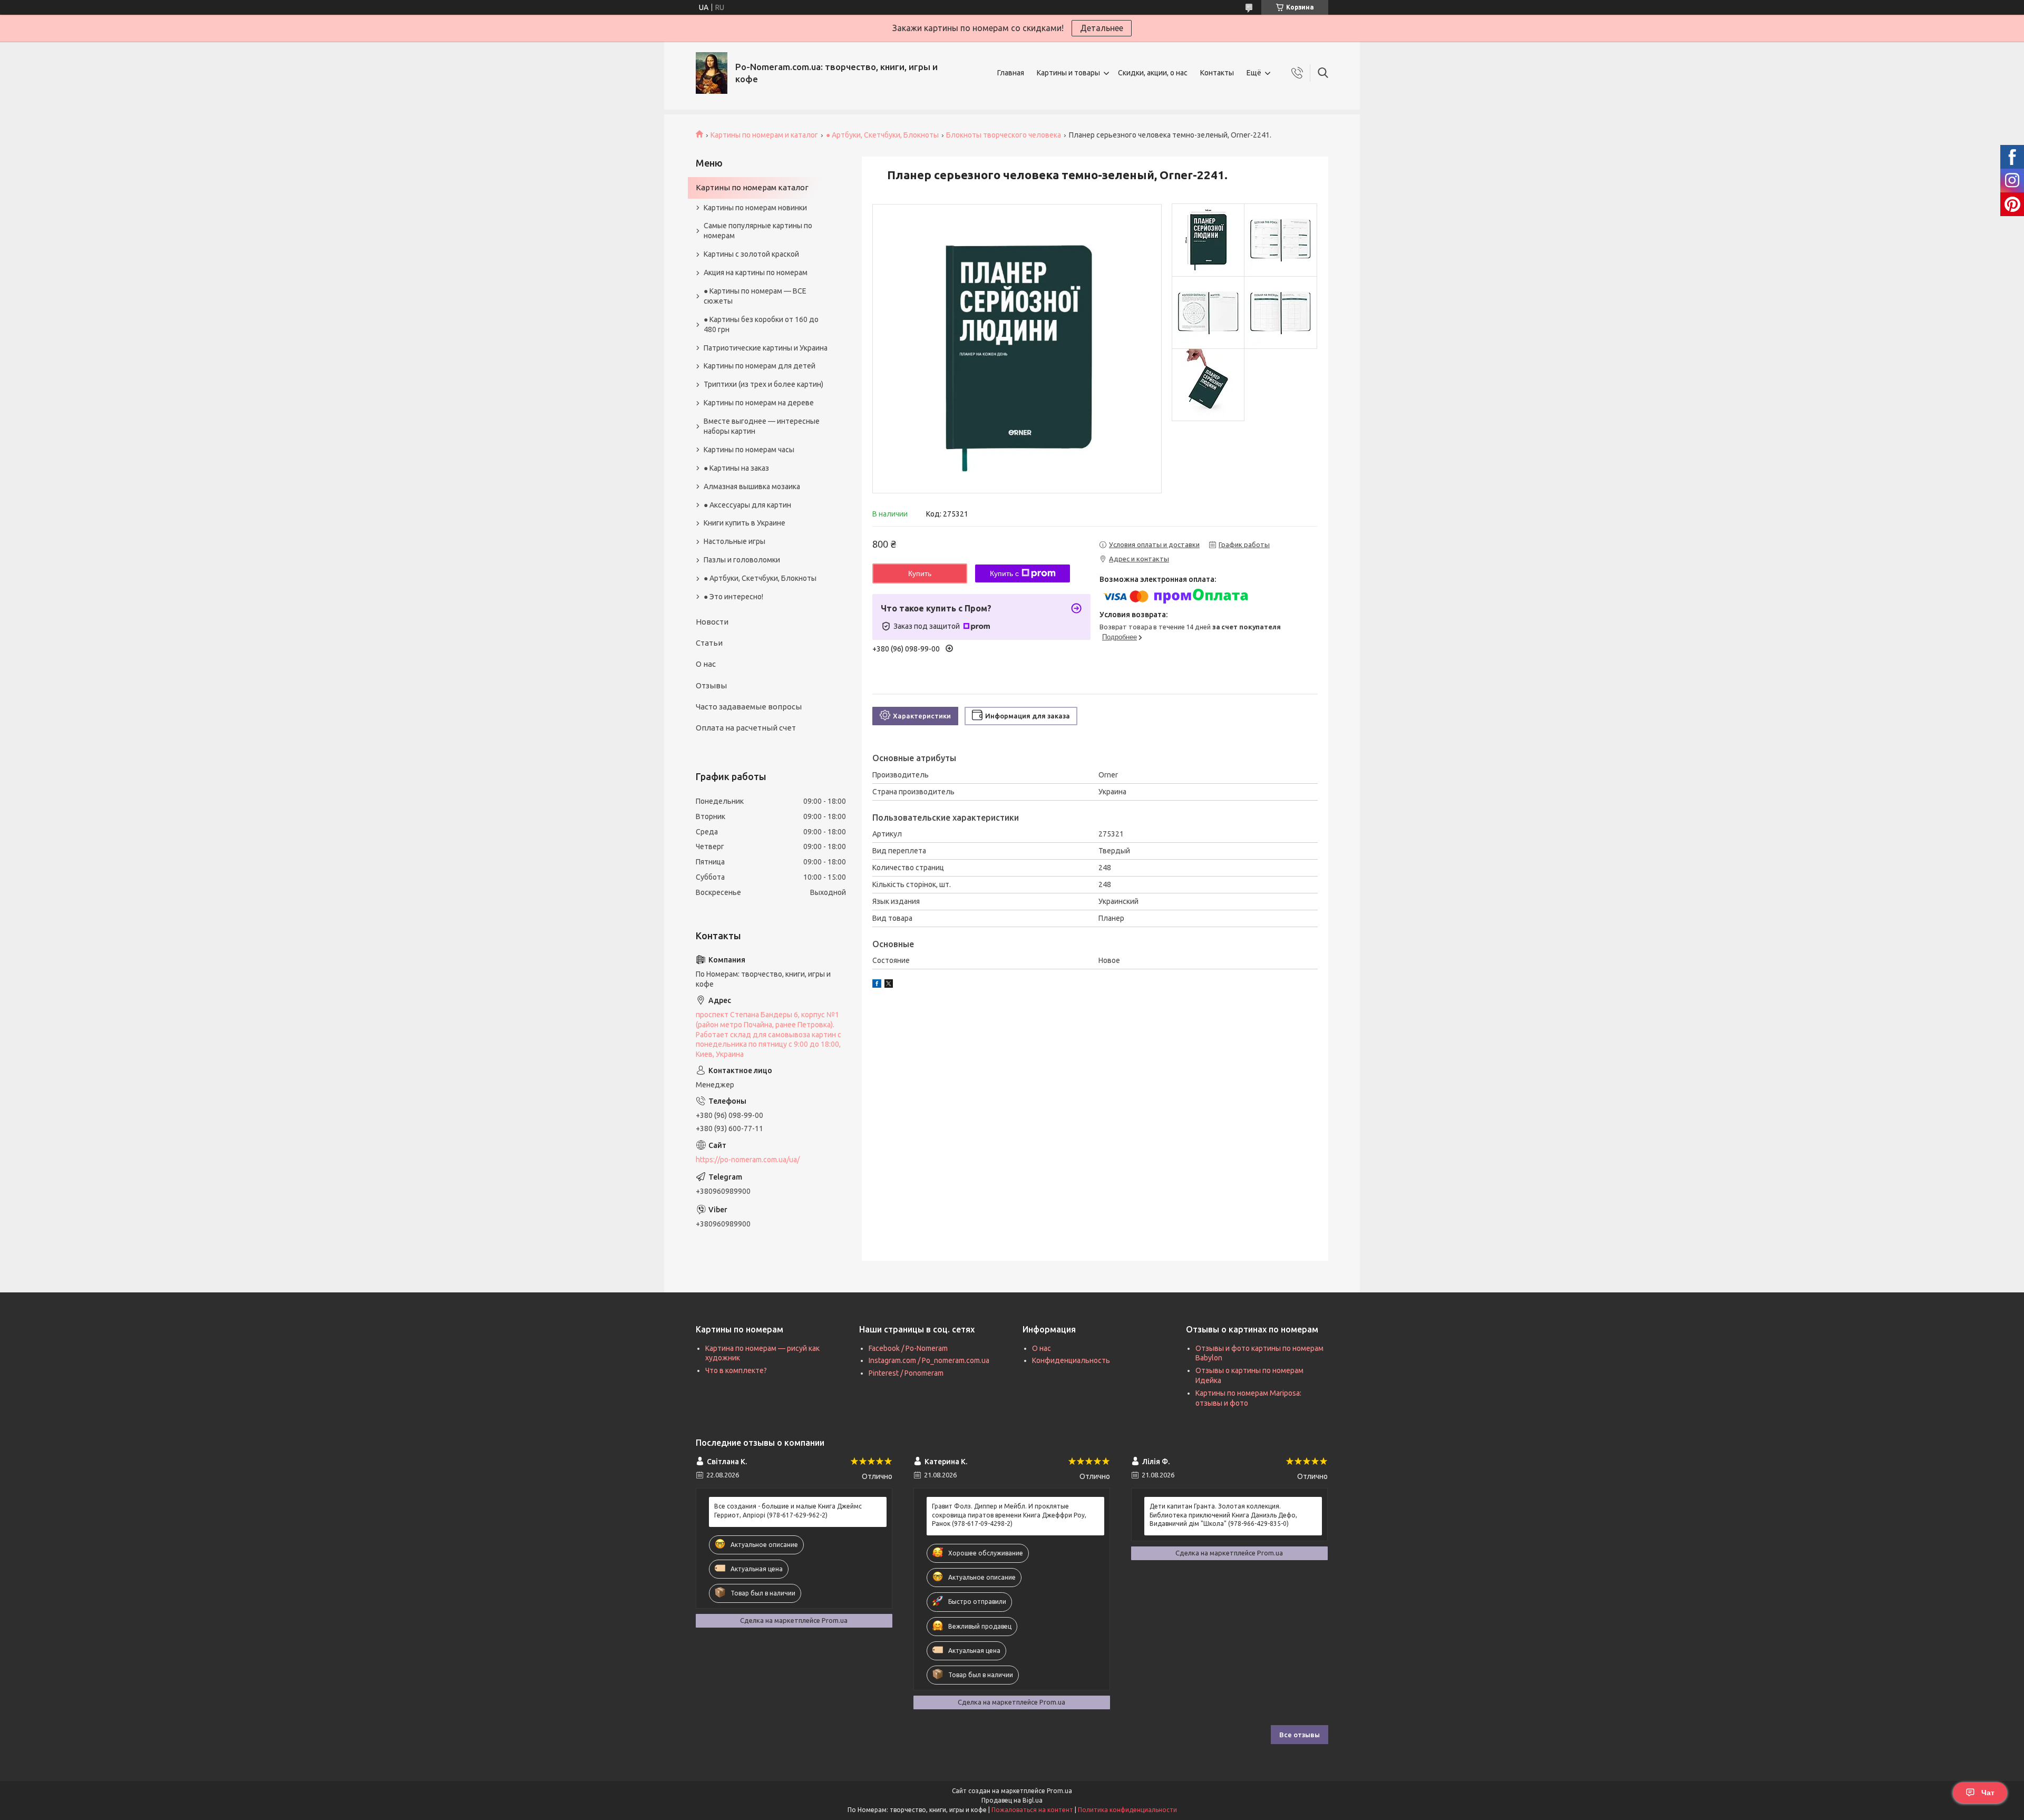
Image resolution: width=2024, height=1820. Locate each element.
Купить (920, 573)
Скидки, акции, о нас (1153, 73)
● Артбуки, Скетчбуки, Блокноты (882, 135)
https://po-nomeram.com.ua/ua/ (748, 1160)
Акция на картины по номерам (756, 272)
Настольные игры (734, 541)
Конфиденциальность (1071, 1360)
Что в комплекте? (736, 1370)
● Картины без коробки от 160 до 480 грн (761, 324)
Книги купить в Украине (745, 523)
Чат (1988, 1793)
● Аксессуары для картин (747, 505)
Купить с (1004, 573)
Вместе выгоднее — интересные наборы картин (762, 426)
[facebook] (877, 985)
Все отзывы (1300, 1735)
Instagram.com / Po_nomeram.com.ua (929, 1360)
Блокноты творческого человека (1004, 135)
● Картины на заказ (736, 468)
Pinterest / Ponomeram (906, 1373)
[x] (889, 985)
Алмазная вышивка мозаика (752, 486)
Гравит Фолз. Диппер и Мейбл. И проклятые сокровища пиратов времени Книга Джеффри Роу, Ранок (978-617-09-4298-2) (1009, 1515)
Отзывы (711, 685)
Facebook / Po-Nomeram (908, 1348)
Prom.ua (1059, 1791)
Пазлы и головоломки (742, 560)
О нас (706, 664)
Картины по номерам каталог (752, 187)
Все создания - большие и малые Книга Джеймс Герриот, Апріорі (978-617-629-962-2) (788, 1510)
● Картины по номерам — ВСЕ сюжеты (755, 296)
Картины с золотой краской (751, 254)
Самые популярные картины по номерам (758, 231)
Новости (712, 622)
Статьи (709, 643)
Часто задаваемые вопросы (749, 707)
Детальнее (1102, 28)
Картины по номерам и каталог (764, 135)
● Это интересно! (733, 597)
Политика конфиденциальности (1127, 1810)
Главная (1011, 73)
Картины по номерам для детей (760, 366)
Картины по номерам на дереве (759, 403)
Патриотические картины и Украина (766, 348)
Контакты (1217, 73)
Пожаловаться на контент (1032, 1810)
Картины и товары (1068, 73)
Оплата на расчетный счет (746, 728)
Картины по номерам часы (749, 450)
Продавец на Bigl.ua (1012, 1800)
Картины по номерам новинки (755, 208)
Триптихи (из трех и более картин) (763, 384)
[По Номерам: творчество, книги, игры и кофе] (712, 73)
